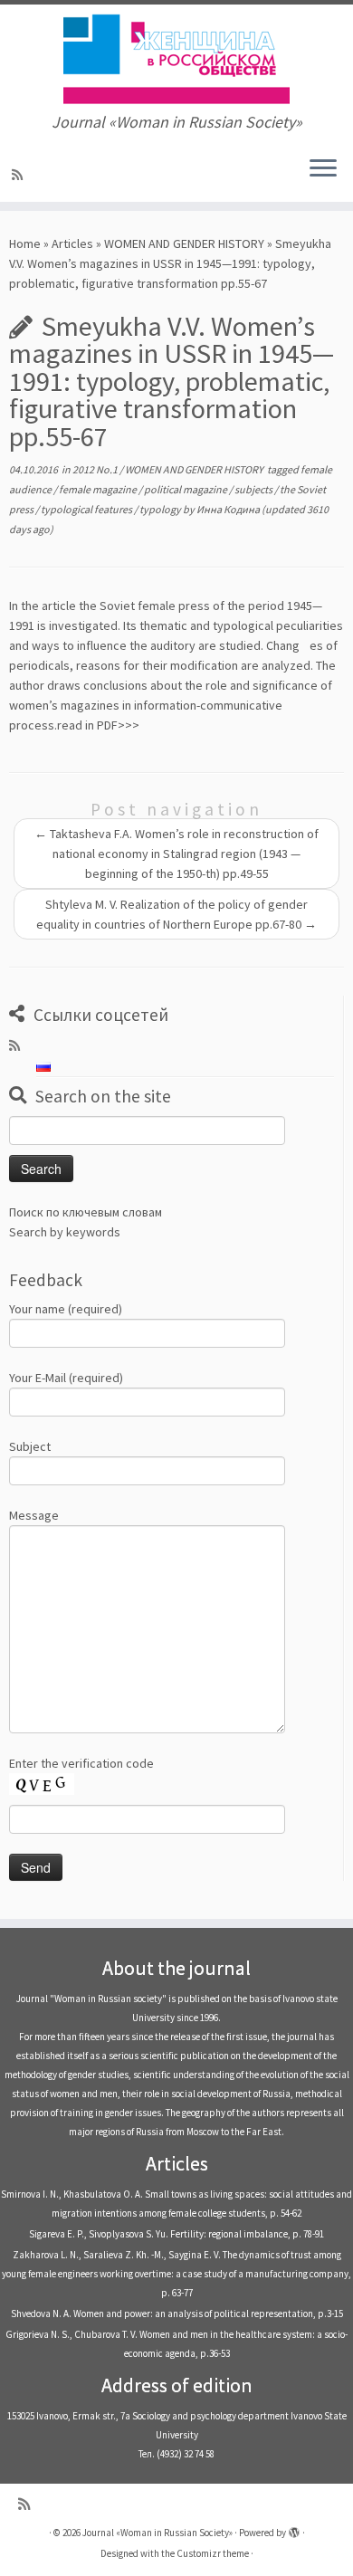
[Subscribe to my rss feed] (20, 175)
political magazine (186, 489)
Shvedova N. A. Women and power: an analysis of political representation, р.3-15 (177, 2314)
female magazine (99, 489)
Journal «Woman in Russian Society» (157, 2533)
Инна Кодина (228, 509)
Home (25, 243)
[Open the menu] (323, 169)
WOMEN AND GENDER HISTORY (184, 243)
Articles (72, 243)
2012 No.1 (96, 469)
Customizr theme (213, 2553)
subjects (254, 489)
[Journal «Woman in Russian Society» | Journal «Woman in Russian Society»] (176, 59)
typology (161, 509)
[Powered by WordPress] (294, 2529)
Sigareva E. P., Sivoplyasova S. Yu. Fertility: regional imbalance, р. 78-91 (176, 2234)
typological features (87, 509)
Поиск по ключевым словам (86, 1212)
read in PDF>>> (98, 725)
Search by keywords (65, 1232)
